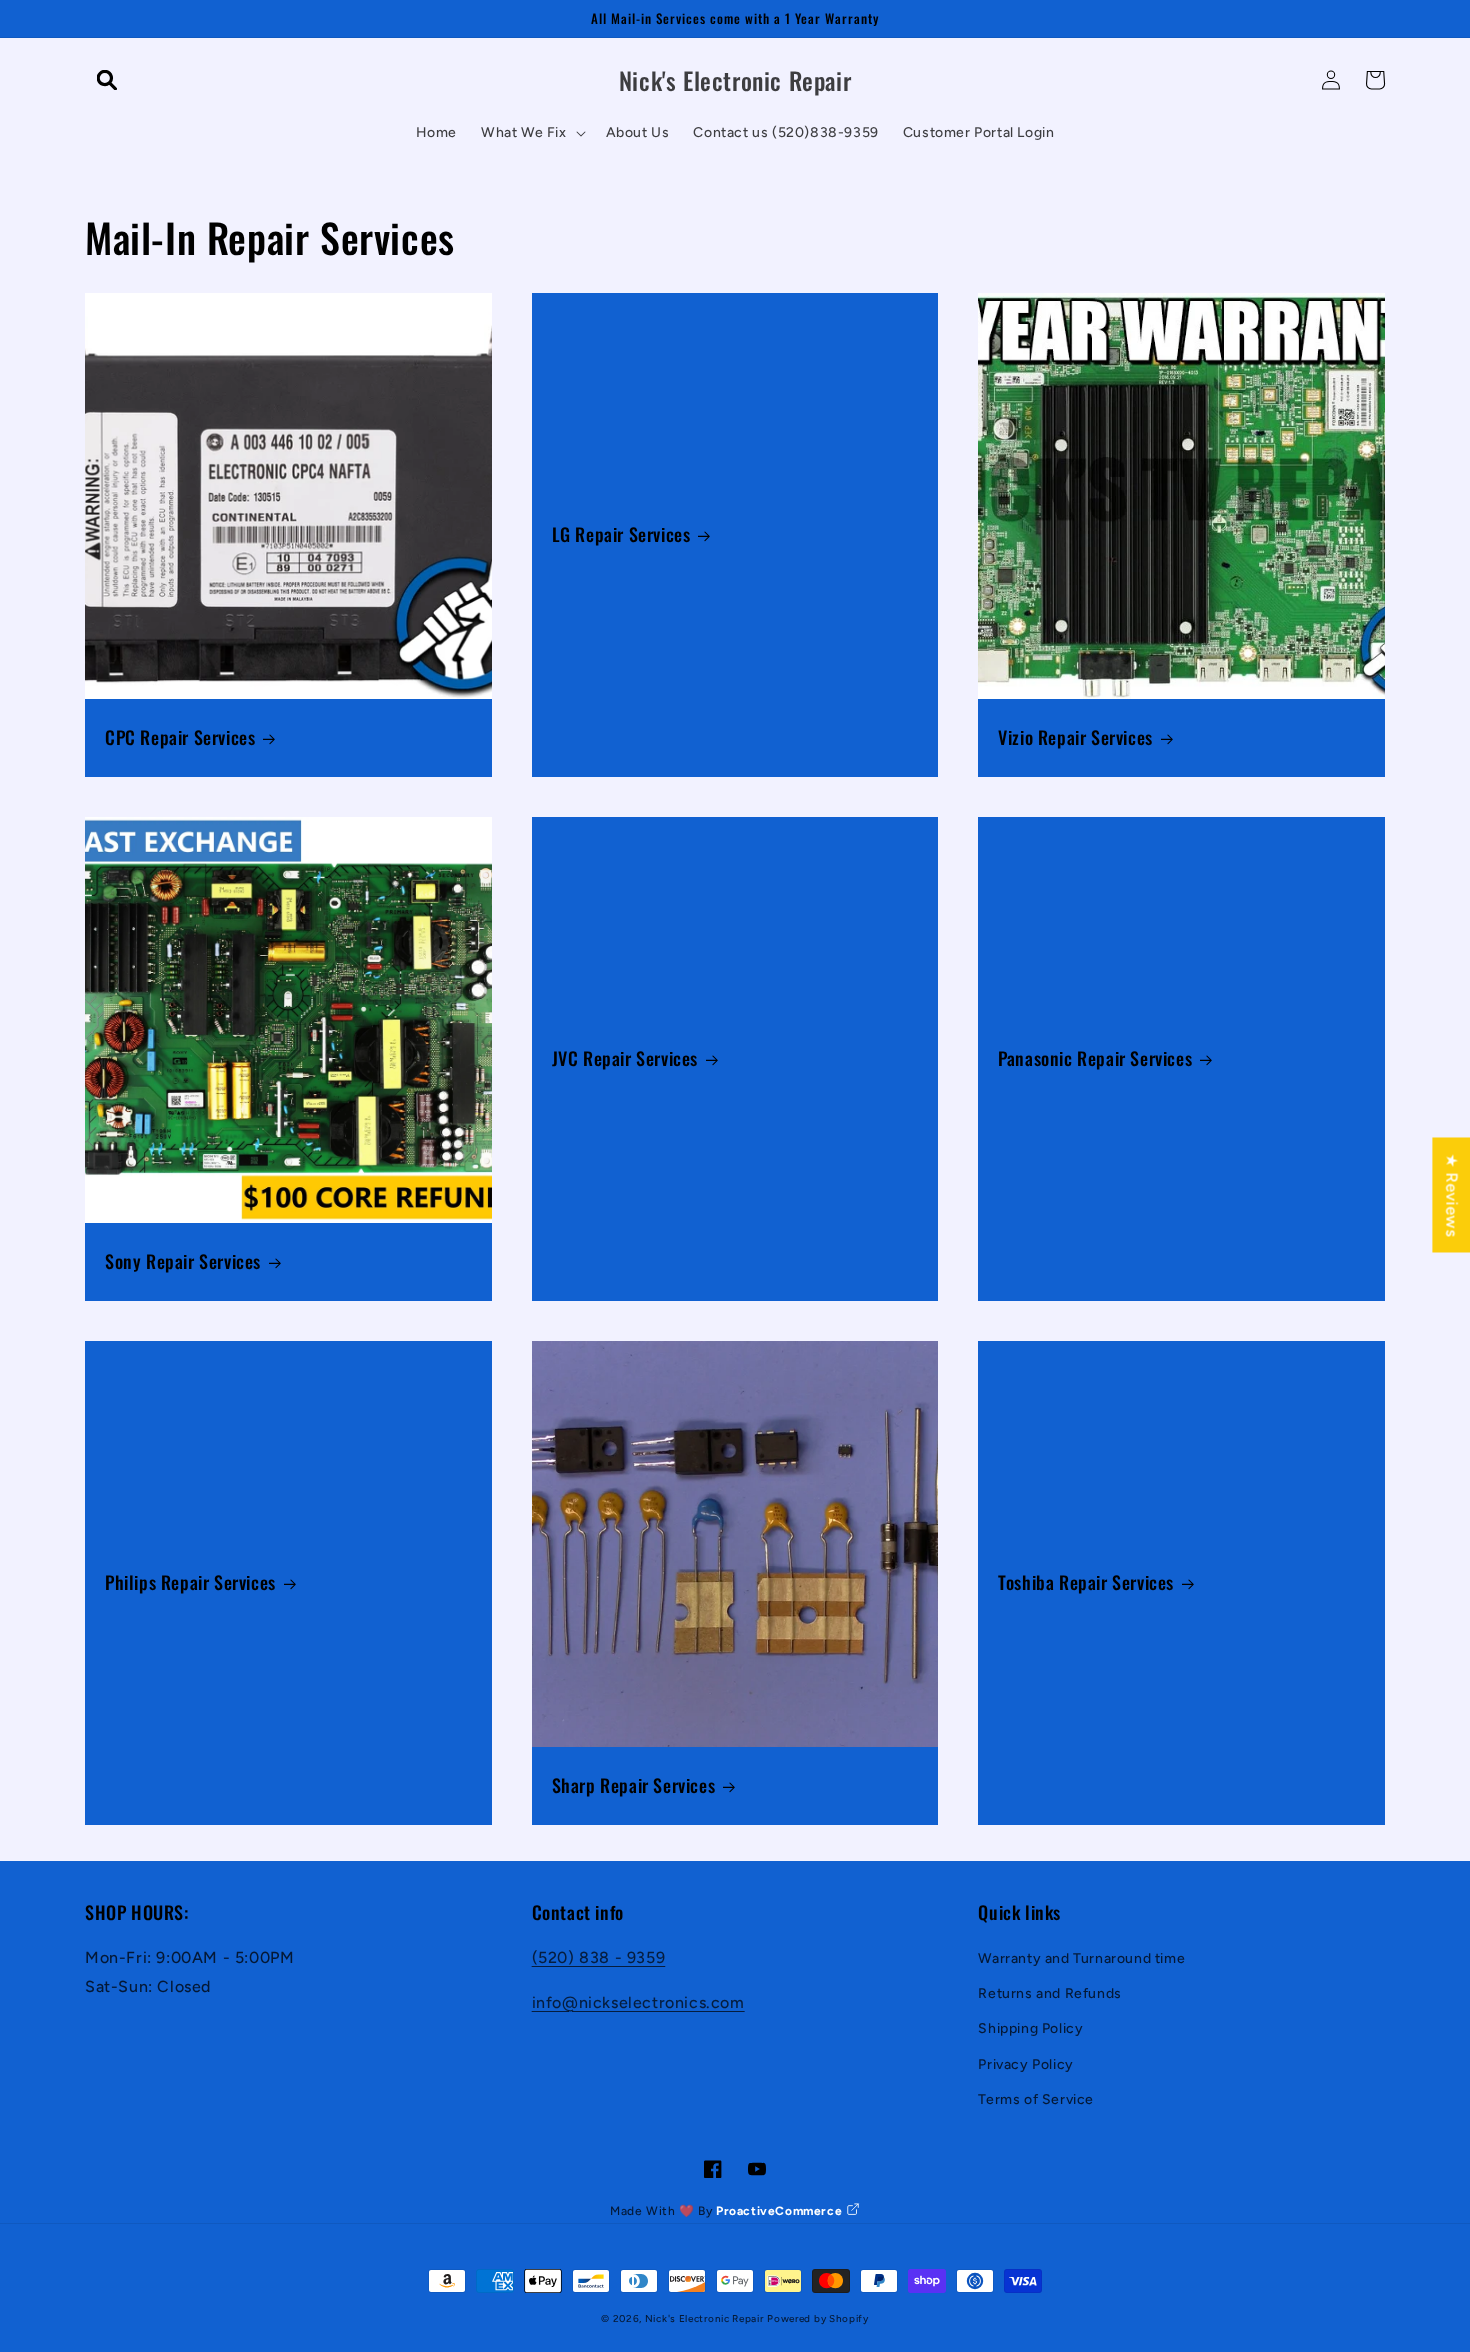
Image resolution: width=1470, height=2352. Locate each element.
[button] (107, 80)
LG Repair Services (621, 534)
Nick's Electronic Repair (704, 2318)
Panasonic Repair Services (1095, 1058)
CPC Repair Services (180, 737)
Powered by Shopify (818, 2318)
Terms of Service (1036, 2099)
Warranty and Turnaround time (1081, 1958)
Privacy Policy (1025, 2064)
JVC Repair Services (625, 1058)
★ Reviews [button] (1451, 1194)
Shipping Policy (1030, 2028)
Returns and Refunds (1049, 1993)
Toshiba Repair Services (1086, 1582)
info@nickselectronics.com (638, 2002)
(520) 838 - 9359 (599, 1957)
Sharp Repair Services (634, 1785)
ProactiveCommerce (781, 2211)
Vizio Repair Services (1075, 737)
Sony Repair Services (183, 1261)
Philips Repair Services (190, 1582)
